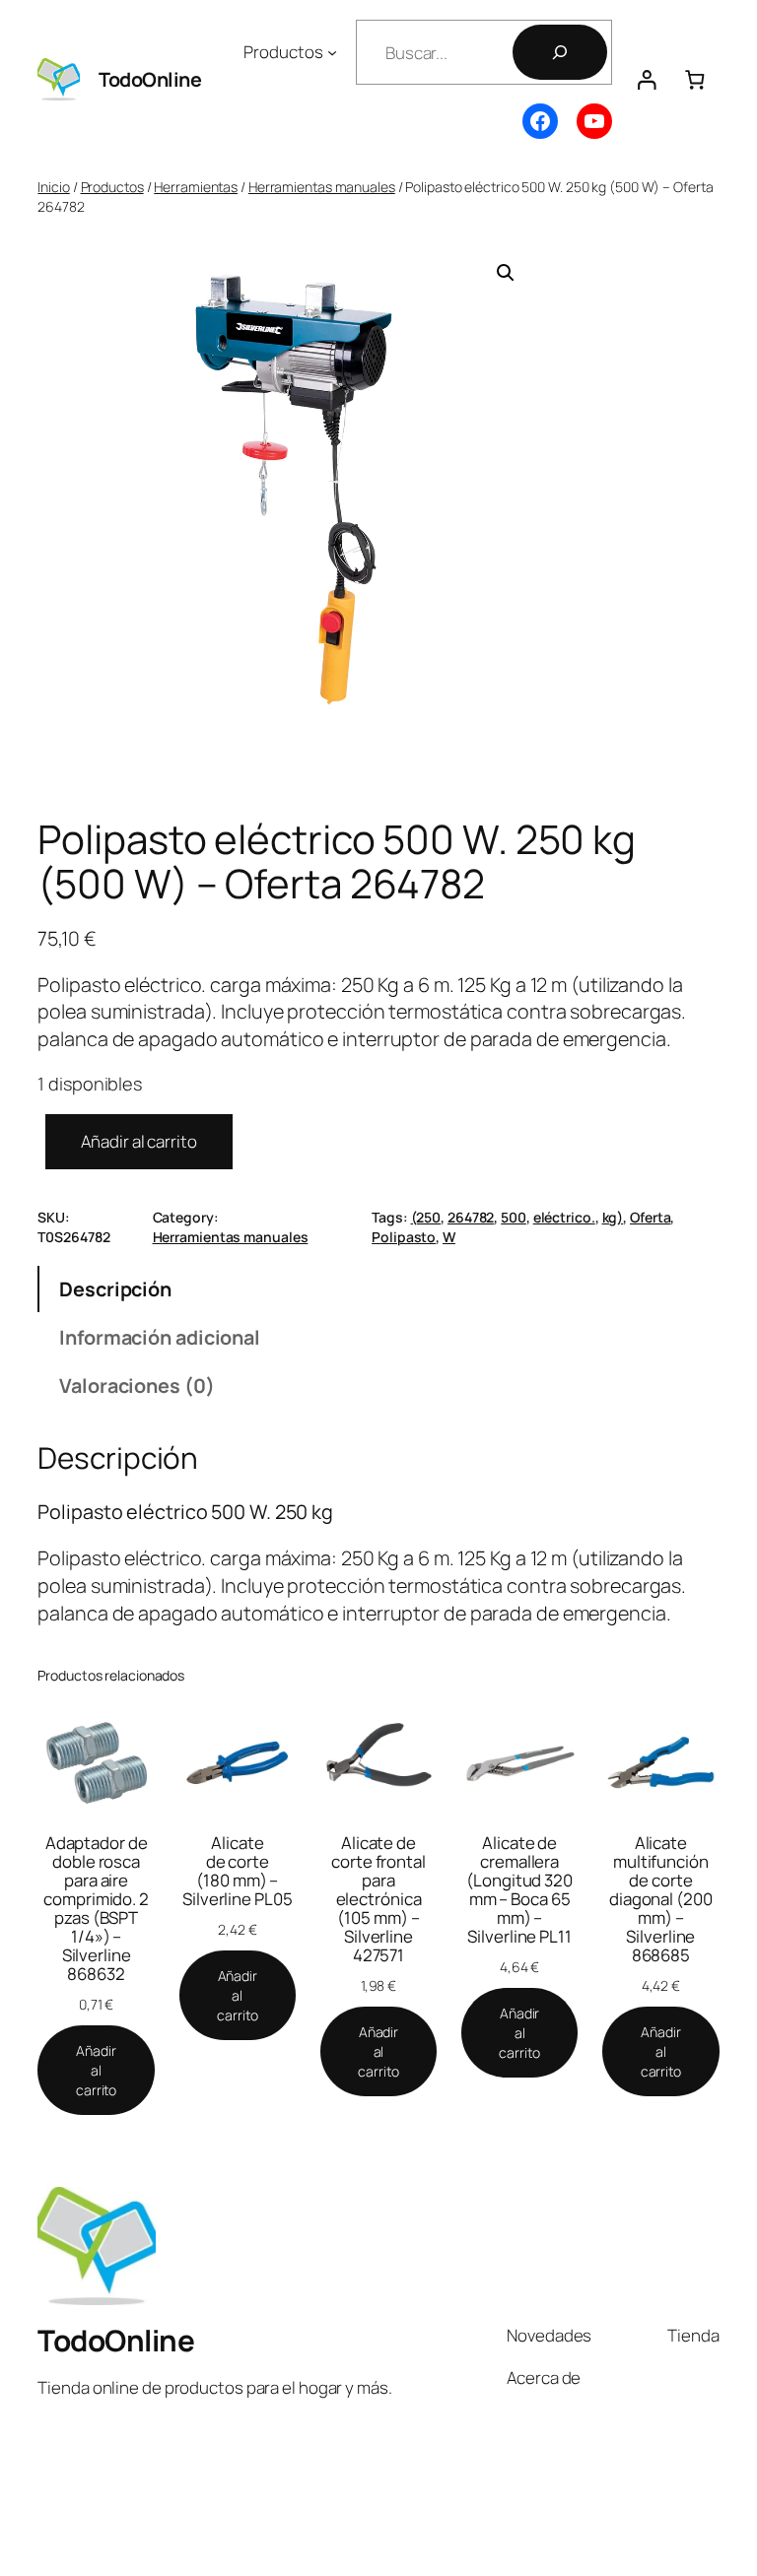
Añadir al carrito (138, 1141)
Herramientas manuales (322, 187)
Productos (112, 187)
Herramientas (196, 187)
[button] (506, 273)
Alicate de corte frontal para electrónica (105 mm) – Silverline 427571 (378, 1899)
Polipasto (404, 1237)
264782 (471, 1217)
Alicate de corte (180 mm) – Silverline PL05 (238, 1871)
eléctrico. (564, 1217)
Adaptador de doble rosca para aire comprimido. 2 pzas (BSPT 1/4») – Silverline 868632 (96, 1908)
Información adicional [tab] (160, 1337)
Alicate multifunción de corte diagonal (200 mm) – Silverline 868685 (661, 1899)
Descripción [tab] (115, 1289)
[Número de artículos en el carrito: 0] (694, 79)
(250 (426, 1217)
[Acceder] (646, 79)
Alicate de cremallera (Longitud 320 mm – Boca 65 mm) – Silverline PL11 (519, 1889)
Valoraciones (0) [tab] (137, 1386)
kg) (613, 1217)
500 (514, 1217)
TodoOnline (150, 79)
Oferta (650, 1217)
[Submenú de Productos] (332, 52)
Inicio (53, 187)
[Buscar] (560, 52)
